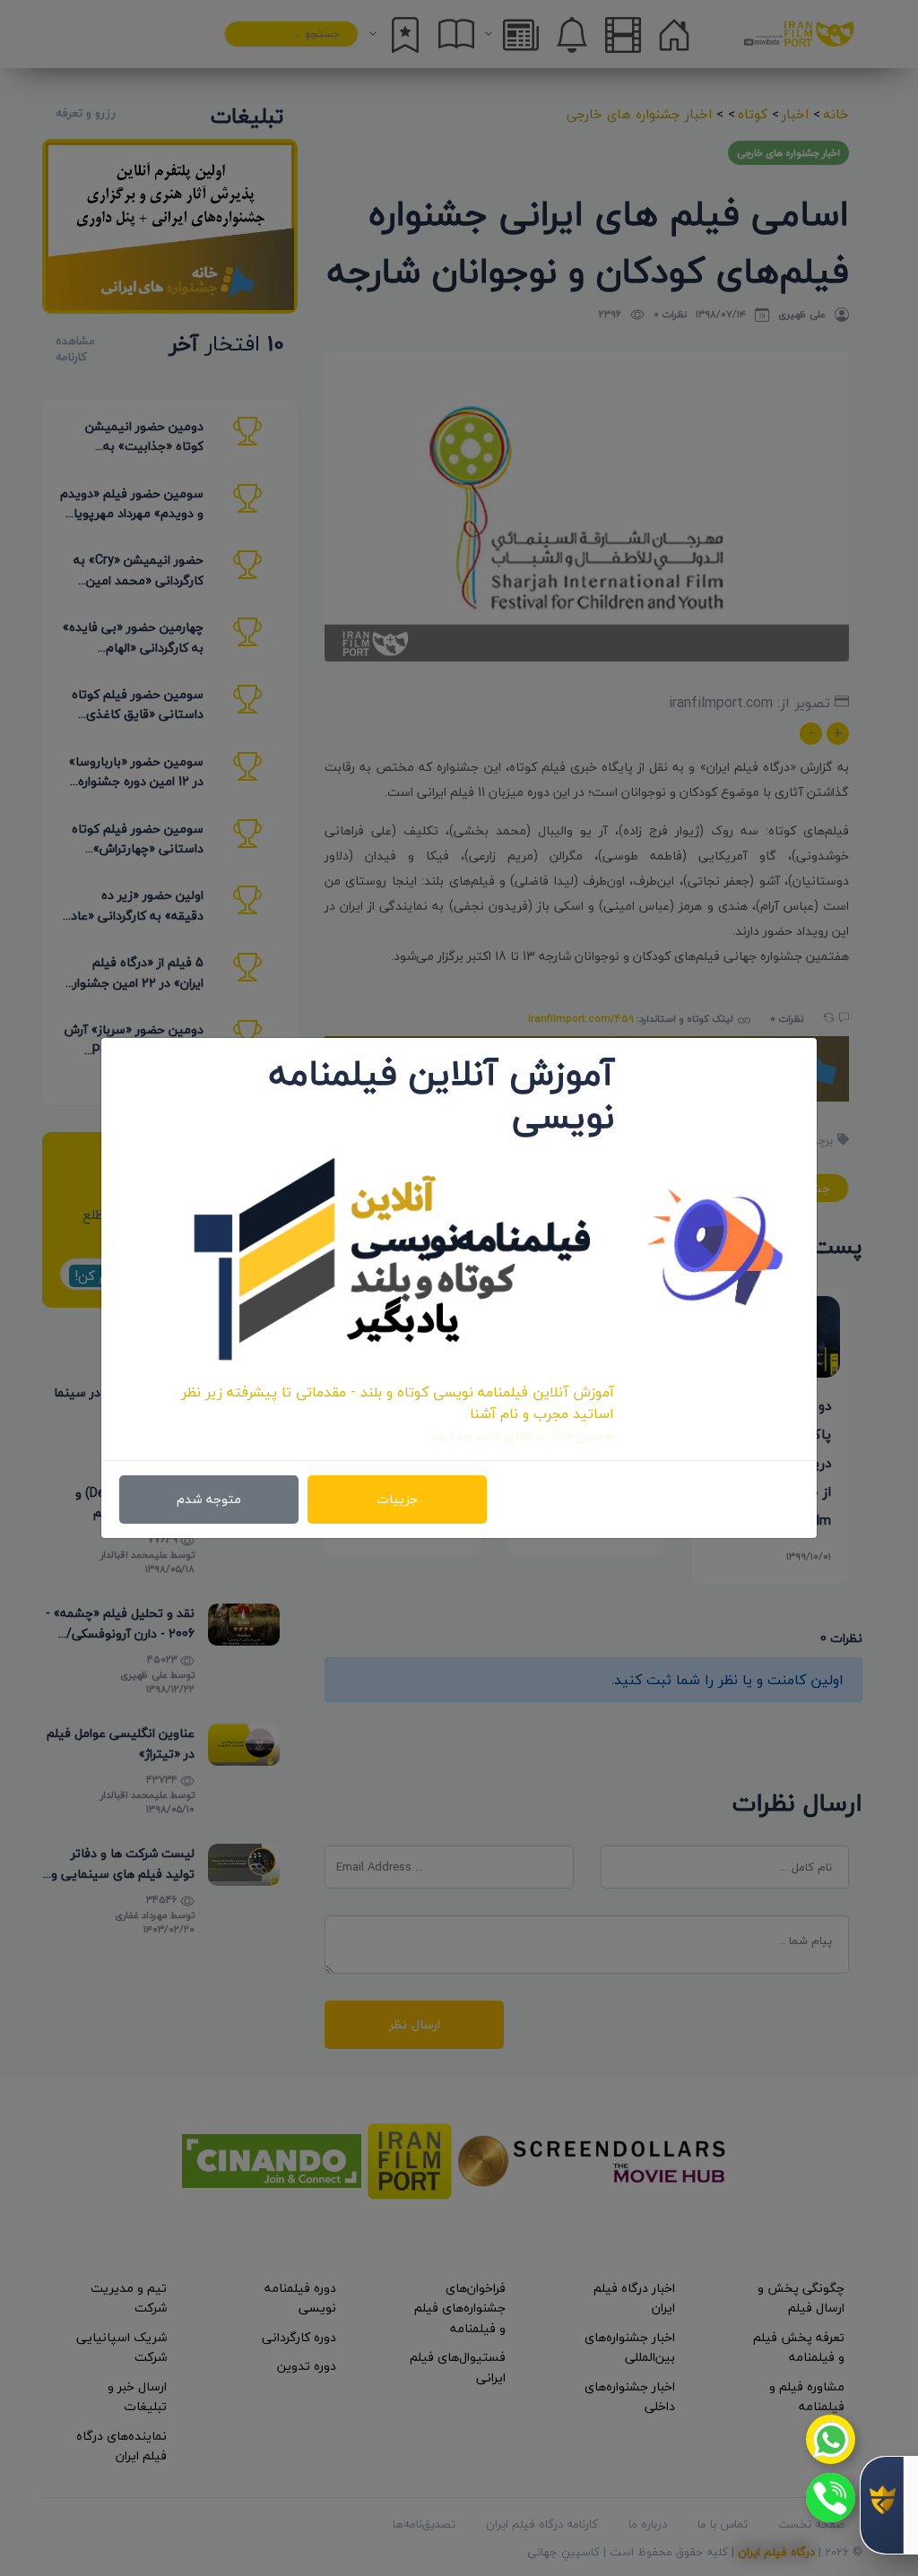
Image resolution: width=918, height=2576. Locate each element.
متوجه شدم (209, 1499)
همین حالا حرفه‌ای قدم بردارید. (521, 1435)
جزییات (397, 1499)
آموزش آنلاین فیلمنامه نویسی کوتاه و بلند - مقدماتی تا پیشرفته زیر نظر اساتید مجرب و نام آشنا (398, 1403)
